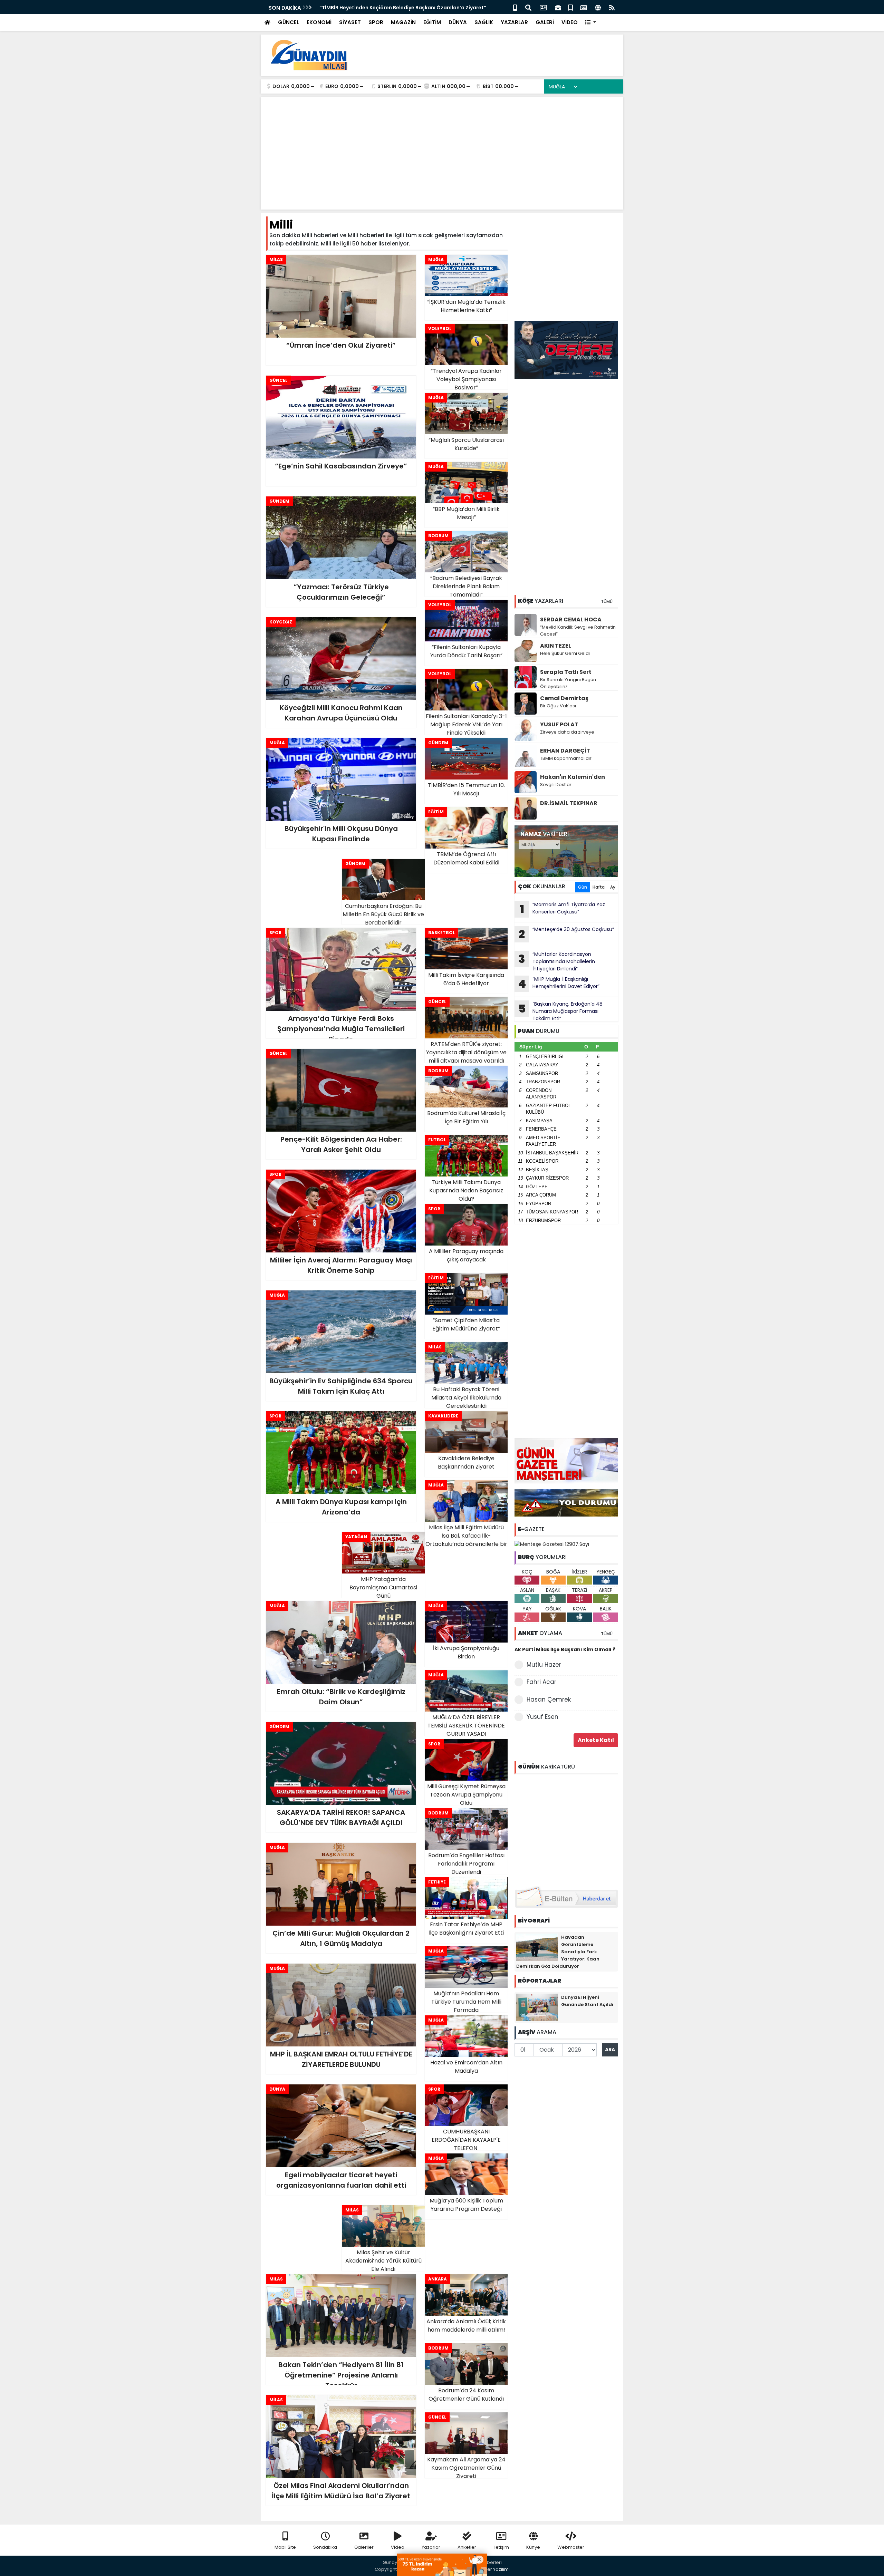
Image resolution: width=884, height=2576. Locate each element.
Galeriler (364, 2547)
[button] (591, 23)
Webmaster (571, 2547)
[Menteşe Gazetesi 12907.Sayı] (552, 1544)
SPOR (376, 22)
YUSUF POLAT (559, 724)
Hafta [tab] (599, 887)
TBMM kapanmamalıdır (566, 758)
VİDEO (570, 22)
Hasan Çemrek (549, 1699)
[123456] (566, 1829)
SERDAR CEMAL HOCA (571, 619)
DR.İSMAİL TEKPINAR (569, 803)
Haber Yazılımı (494, 2569)
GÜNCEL (289, 22)
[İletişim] (543, 7)
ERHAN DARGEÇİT (565, 751)
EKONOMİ (319, 22)
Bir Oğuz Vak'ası (558, 706)
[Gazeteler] (583, 7)
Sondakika (325, 2547)
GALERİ (545, 22)
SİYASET (350, 22)
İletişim (501, 2547)
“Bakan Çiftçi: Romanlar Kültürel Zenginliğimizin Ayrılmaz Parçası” (403, 8)
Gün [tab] (583, 887)
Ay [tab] (613, 887)
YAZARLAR (514, 22)
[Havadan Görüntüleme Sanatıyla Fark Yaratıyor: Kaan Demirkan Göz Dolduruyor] (537, 1947)
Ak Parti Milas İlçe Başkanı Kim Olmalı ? (565, 1649)
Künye (533, 2547)
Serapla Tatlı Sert (566, 672)
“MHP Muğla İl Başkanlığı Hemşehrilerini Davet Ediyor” (559, 984)
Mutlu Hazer (544, 1665)
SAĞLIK (484, 22)
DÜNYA (458, 22)
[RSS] (612, 7)
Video (398, 2547)
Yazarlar (431, 2547)
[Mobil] (515, 7)
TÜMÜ (607, 602)
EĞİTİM (432, 22)
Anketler (467, 2547)
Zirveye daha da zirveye (567, 732)
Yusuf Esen (542, 1717)
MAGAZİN (403, 22)
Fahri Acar (541, 1682)
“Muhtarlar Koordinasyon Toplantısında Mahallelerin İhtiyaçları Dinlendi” (557, 961)
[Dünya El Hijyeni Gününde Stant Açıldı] (537, 2007)
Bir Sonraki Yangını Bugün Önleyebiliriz (568, 683)
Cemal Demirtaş (564, 698)
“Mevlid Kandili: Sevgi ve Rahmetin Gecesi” (578, 631)
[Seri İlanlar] (570, 7)
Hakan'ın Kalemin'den (573, 777)
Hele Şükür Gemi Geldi (565, 653)
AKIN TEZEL (556, 646)
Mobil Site (285, 2547)
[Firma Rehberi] (558, 7)
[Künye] (598, 7)
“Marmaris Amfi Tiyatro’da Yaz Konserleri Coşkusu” (563, 909)
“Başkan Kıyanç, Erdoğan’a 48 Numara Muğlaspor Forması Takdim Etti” (561, 1011)
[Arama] (528, 7)
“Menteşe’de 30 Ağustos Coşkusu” (566, 934)
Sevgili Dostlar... (557, 785)
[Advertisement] (492, 55)
